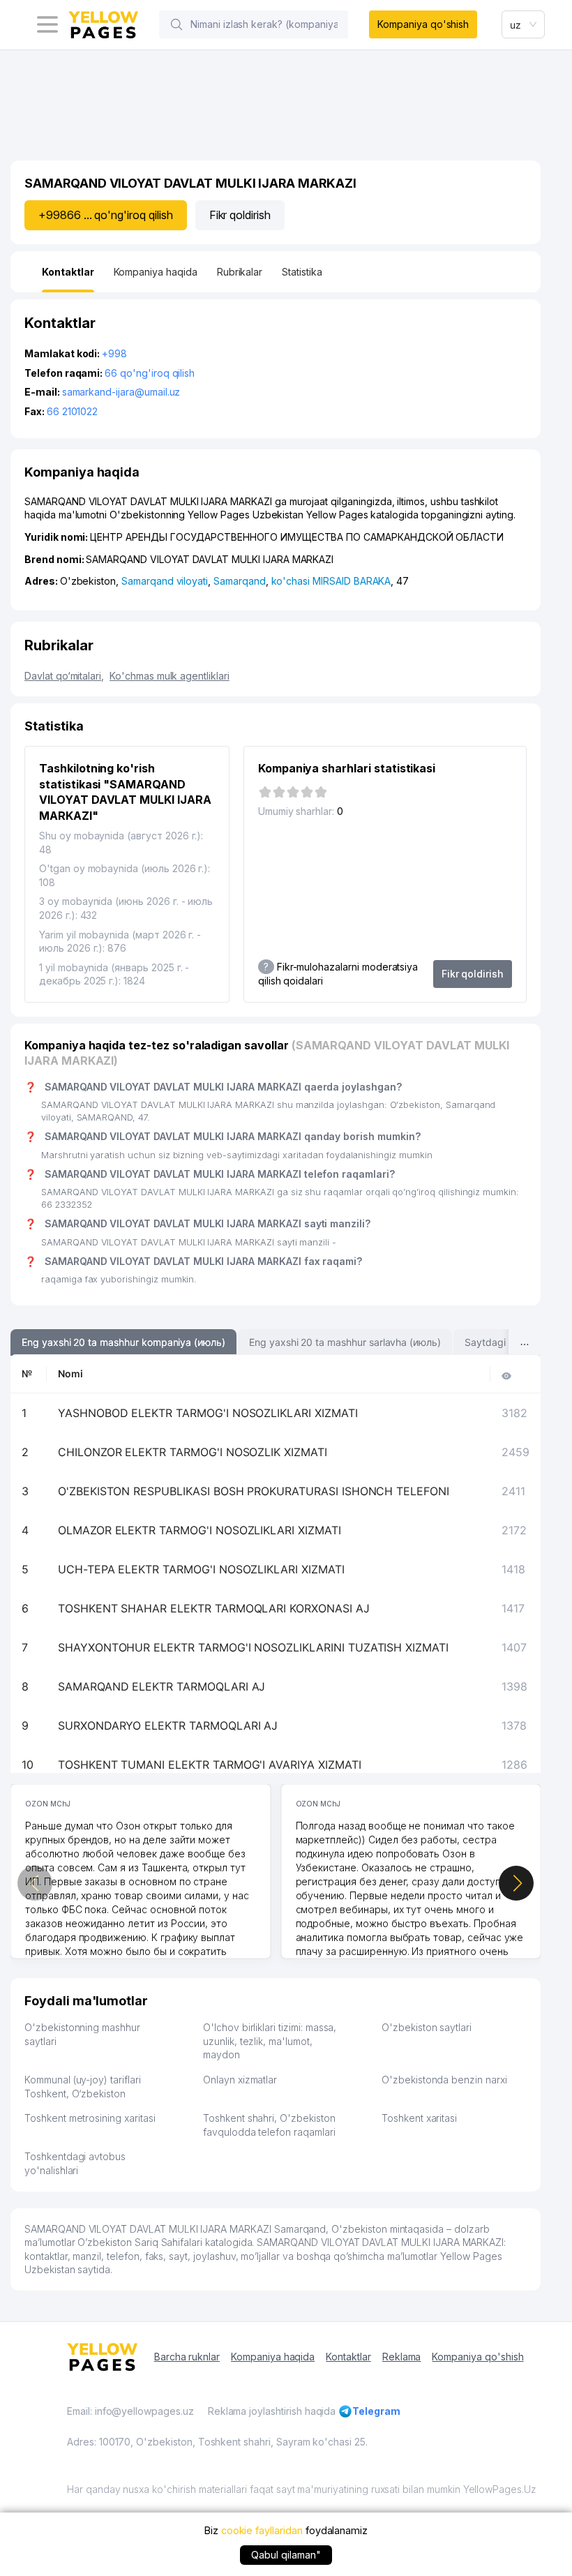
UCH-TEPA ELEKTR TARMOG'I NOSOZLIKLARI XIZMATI (201, 1569)
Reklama (402, 2357)
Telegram (376, 2411)
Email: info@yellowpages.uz (130, 2411)
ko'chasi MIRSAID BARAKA (331, 581)
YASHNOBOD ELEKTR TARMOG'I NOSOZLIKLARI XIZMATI (208, 1413)
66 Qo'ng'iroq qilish (150, 373)
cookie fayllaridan (262, 2530)
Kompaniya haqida (273, 2357)
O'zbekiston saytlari (427, 2027)
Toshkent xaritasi (419, 2118)
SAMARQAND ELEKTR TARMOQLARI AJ (162, 1686)
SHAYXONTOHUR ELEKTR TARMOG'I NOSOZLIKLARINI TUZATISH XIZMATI (253, 1647)
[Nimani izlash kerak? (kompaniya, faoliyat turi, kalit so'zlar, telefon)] (176, 24)
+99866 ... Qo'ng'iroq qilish (106, 215)
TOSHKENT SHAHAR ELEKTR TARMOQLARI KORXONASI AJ (214, 1608)
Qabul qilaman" (286, 2555)
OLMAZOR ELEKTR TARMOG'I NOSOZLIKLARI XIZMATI (200, 1530)
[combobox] (523, 24)
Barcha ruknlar (187, 2357)
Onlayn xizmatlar (240, 2080)
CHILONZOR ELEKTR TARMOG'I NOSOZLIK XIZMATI (193, 1452)
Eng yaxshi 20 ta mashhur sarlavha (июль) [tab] (345, 1342)
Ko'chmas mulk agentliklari (170, 676)
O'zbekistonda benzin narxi (444, 2080)
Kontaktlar (348, 2357)
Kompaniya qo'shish (423, 24)
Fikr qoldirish (240, 215)
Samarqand (240, 581)
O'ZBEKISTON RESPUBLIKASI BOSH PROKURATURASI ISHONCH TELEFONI (254, 1491)
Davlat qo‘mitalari (64, 676)
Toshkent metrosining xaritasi (90, 2118)
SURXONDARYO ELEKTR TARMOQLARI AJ (168, 1725)
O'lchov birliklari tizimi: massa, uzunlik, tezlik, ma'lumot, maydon (270, 2041)
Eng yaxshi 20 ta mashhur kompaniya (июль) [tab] (123, 1342)
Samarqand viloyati (165, 581)
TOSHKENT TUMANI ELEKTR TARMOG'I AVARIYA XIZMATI (210, 1765)
